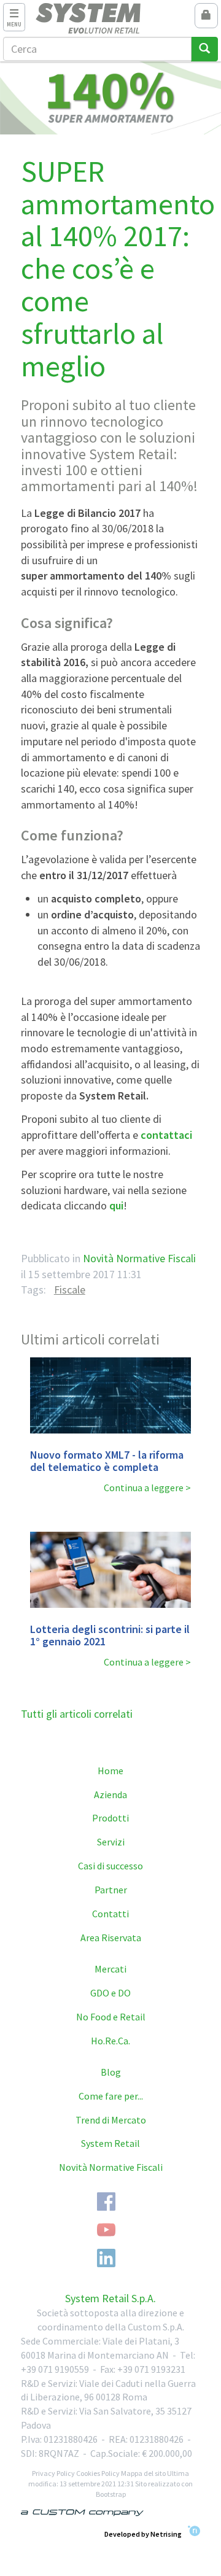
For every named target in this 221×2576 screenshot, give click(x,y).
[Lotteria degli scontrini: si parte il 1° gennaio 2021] (111, 1570)
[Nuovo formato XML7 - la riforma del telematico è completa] (111, 1395)
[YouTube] (106, 2230)
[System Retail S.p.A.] (111, 18)
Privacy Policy (53, 2473)
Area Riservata (111, 1938)
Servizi (111, 1842)
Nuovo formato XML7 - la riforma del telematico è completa (107, 1461)
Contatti (110, 1914)
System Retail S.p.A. (110, 2298)
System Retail (110, 2143)
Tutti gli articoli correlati (77, 1714)
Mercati (110, 1969)
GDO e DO (110, 1993)
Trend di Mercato (111, 2120)
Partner (111, 1890)
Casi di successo (110, 1866)
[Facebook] (106, 2202)
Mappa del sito (143, 2473)
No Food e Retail (111, 2017)
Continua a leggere (144, 1488)
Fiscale (70, 1290)
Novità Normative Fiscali (139, 1258)
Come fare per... (111, 2096)
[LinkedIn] (106, 2258)
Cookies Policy (98, 2473)
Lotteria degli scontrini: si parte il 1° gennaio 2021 (110, 1635)
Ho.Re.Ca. (110, 2041)
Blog (111, 2072)
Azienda (110, 1794)
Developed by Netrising (143, 2533)
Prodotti (110, 1818)
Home (110, 1771)
